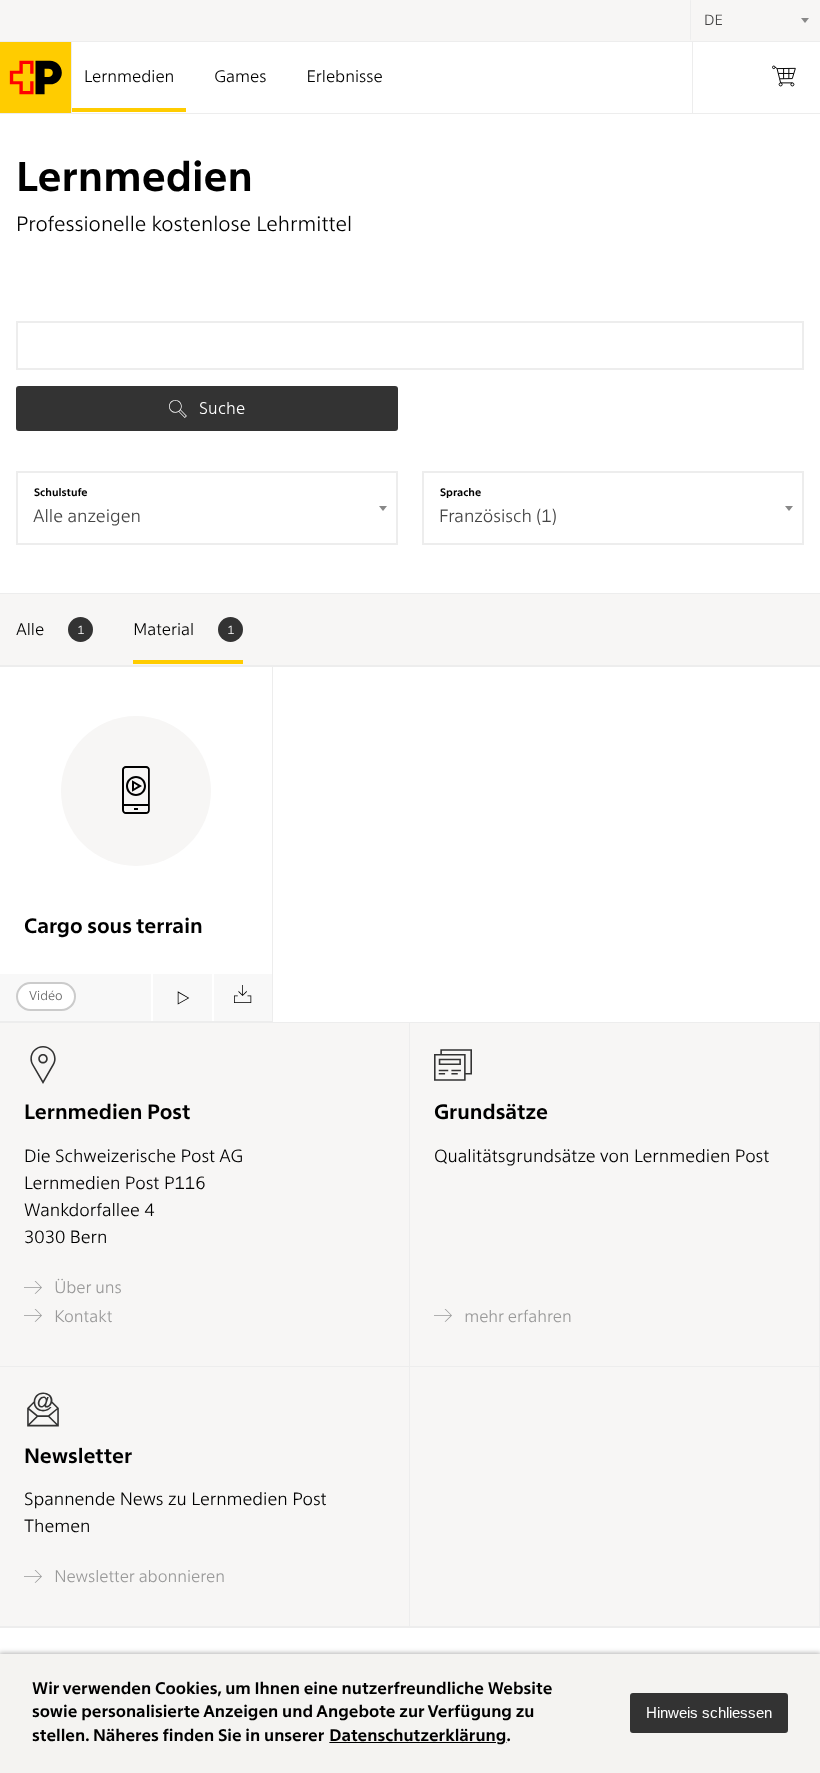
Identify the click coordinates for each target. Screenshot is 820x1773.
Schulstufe (61, 492)
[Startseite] (36, 77)
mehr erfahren (516, 1316)
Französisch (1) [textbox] (498, 516)
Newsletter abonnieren (137, 1576)
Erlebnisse (344, 77)
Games (240, 77)
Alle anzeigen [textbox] (87, 516)
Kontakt (81, 1316)
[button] (709, 1713)
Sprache (460, 492)
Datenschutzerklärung (417, 1736)
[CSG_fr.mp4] (181, 997)
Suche (220, 408)
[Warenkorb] (784, 77)
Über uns (86, 1287)
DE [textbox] (713, 20)
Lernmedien (129, 77)
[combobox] (207, 508)
